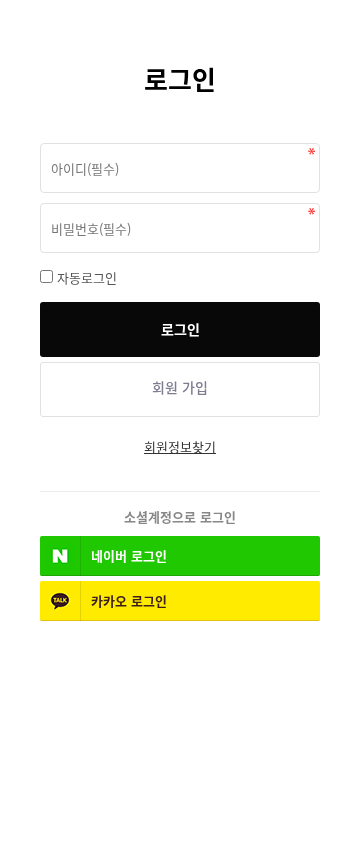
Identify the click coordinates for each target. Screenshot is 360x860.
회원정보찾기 (180, 446)
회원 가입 (180, 387)
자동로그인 (87, 277)
